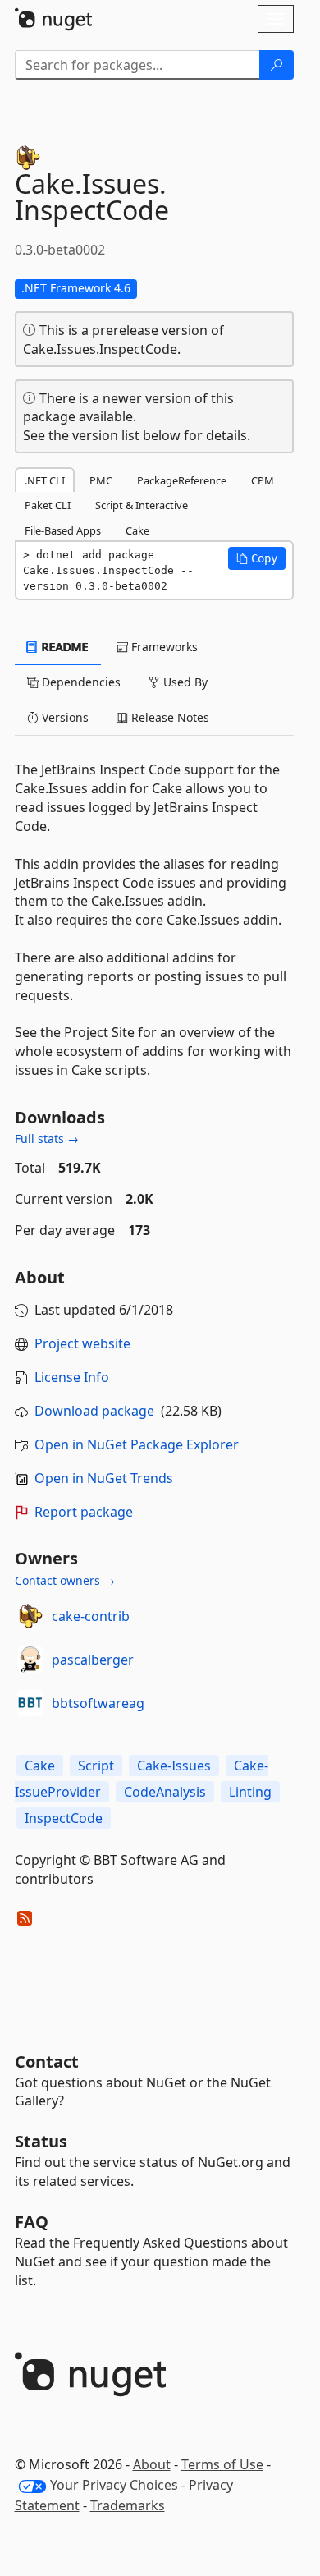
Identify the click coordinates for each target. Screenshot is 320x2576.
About (152, 2464)
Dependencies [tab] (80, 682)
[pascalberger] (30, 1660)
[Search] (277, 65)
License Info (72, 1377)
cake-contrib (91, 1616)
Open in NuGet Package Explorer (137, 1444)
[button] (257, 558)
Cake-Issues (174, 1766)
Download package (94, 1411)
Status (41, 2141)
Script (96, 1766)
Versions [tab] (64, 717)
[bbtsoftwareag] (30, 1703)
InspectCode (64, 1818)
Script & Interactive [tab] (142, 505)
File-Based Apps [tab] (63, 530)
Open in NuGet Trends (104, 1478)
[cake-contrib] (30, 1616)
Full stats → (47, 1139)
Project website (82, 1343)
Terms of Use (222, 2464)
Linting (250, 1792)
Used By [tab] (184, 682)
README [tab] (64, 647)
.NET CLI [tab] (45, 480)
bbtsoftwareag (98, 1703)
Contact (47, 2062)
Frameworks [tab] (163, 647)
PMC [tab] (101, 480)
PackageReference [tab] (182, 480)
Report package (84, 1512)
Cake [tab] (137, 530)
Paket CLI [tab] (48, 505)
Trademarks (128, 2505)
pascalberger (93, 1660)
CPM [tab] (263, 480)
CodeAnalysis (165, 1792)
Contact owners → (65, 1580)
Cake (40, 1766)
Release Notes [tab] (169, 717)
